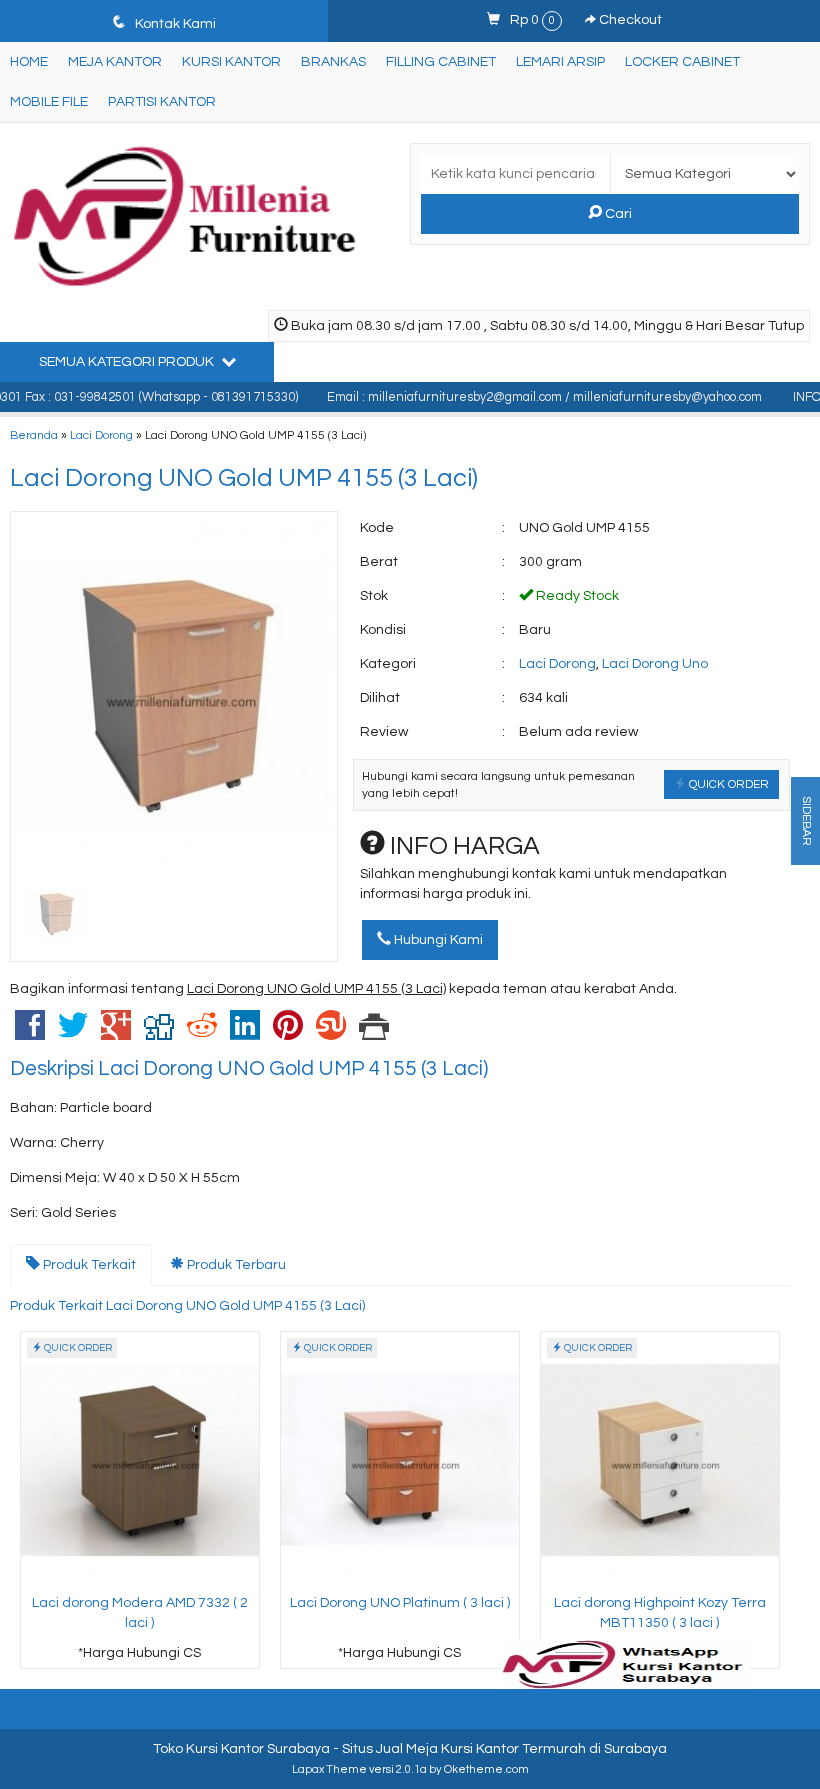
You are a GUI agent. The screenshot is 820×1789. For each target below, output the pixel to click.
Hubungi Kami (437, 940)
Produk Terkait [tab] (88, 1265)
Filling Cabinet (441, 62)
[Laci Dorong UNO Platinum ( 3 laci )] (400, 1459)
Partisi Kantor (162, 102)
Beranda (34, 435)
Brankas (333, 62)
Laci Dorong (101, 435)
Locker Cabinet (682, 62)
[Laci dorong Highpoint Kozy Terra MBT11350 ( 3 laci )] (660, 1459)
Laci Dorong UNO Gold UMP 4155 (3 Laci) (244, 478)
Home (29, 62)
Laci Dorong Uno (655, 664)
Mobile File (49, 102)
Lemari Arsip (560, 62)
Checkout (629, 20)
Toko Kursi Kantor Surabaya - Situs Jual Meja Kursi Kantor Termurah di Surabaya (410, 1749)
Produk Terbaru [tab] (235, 1265)
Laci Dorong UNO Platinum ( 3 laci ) (400, 1603)
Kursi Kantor (231, 62)
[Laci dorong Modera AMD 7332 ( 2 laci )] (140, 1459)
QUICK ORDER (727, 784)
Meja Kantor (115, 62)
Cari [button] (617, 214)
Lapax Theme (329, 1769)
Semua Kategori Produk (128, 362)
